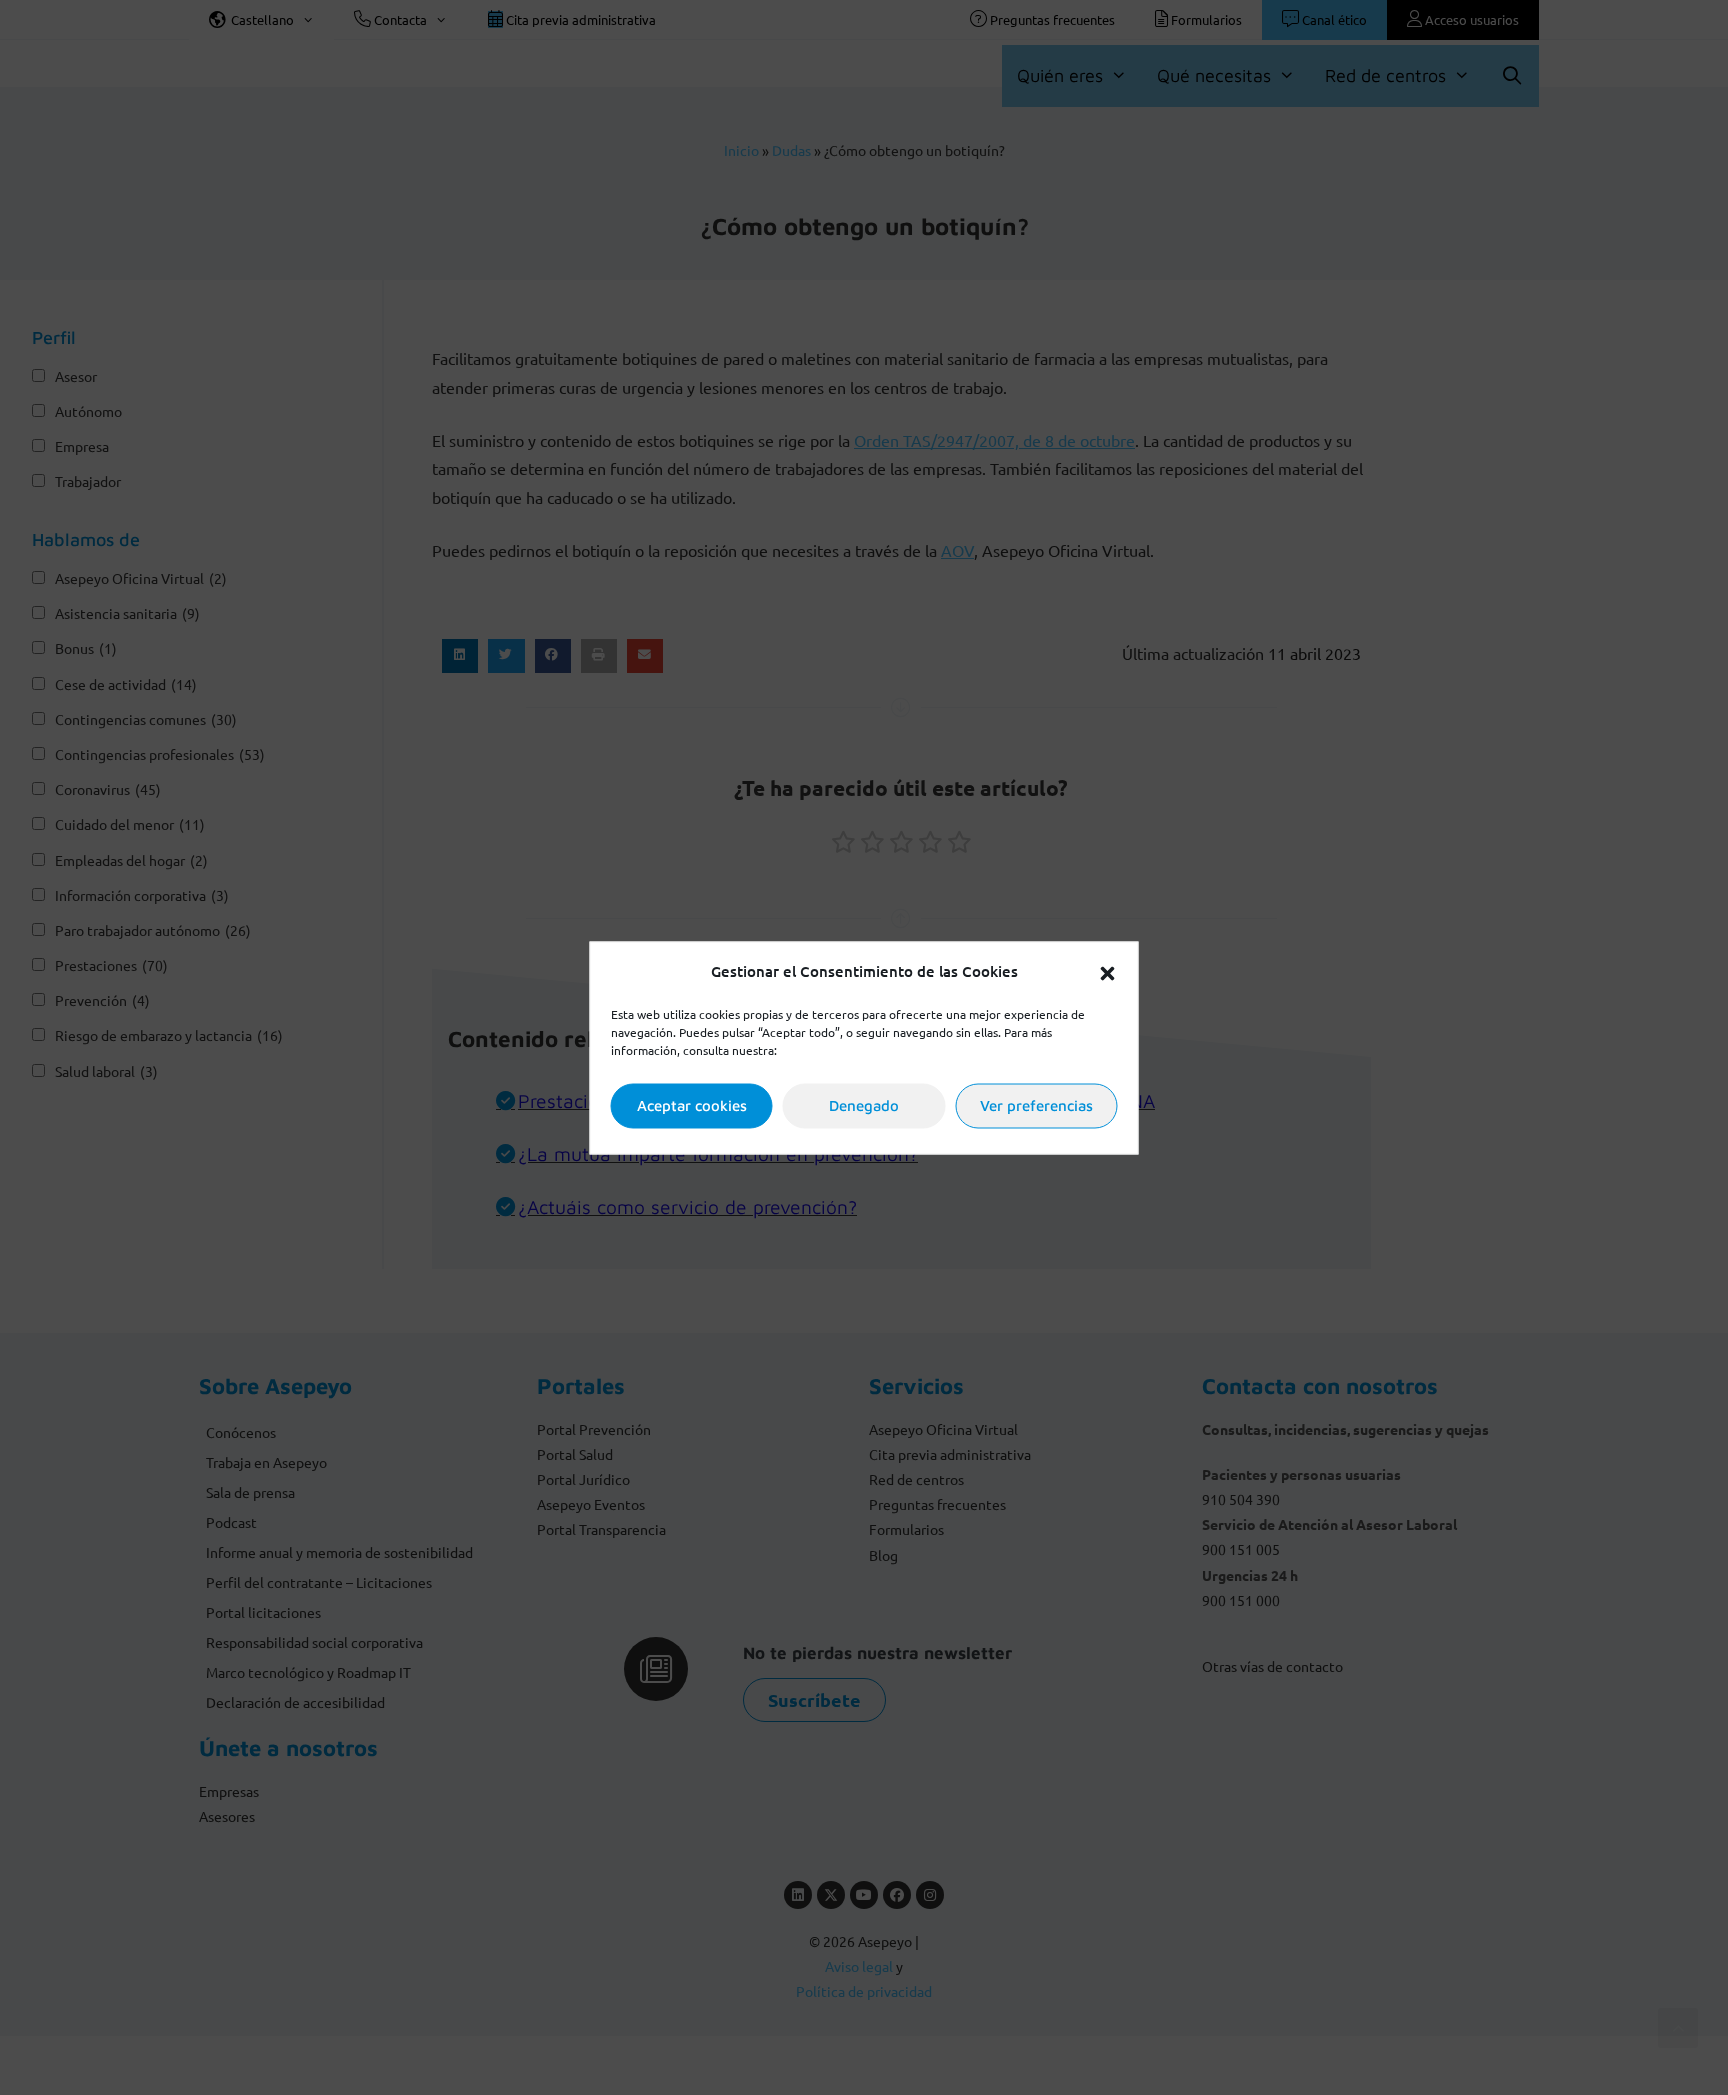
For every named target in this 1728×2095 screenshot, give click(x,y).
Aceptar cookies (692, 1105)
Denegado (864, 1105)
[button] (1108, 971)
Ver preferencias (1036, 1105)
